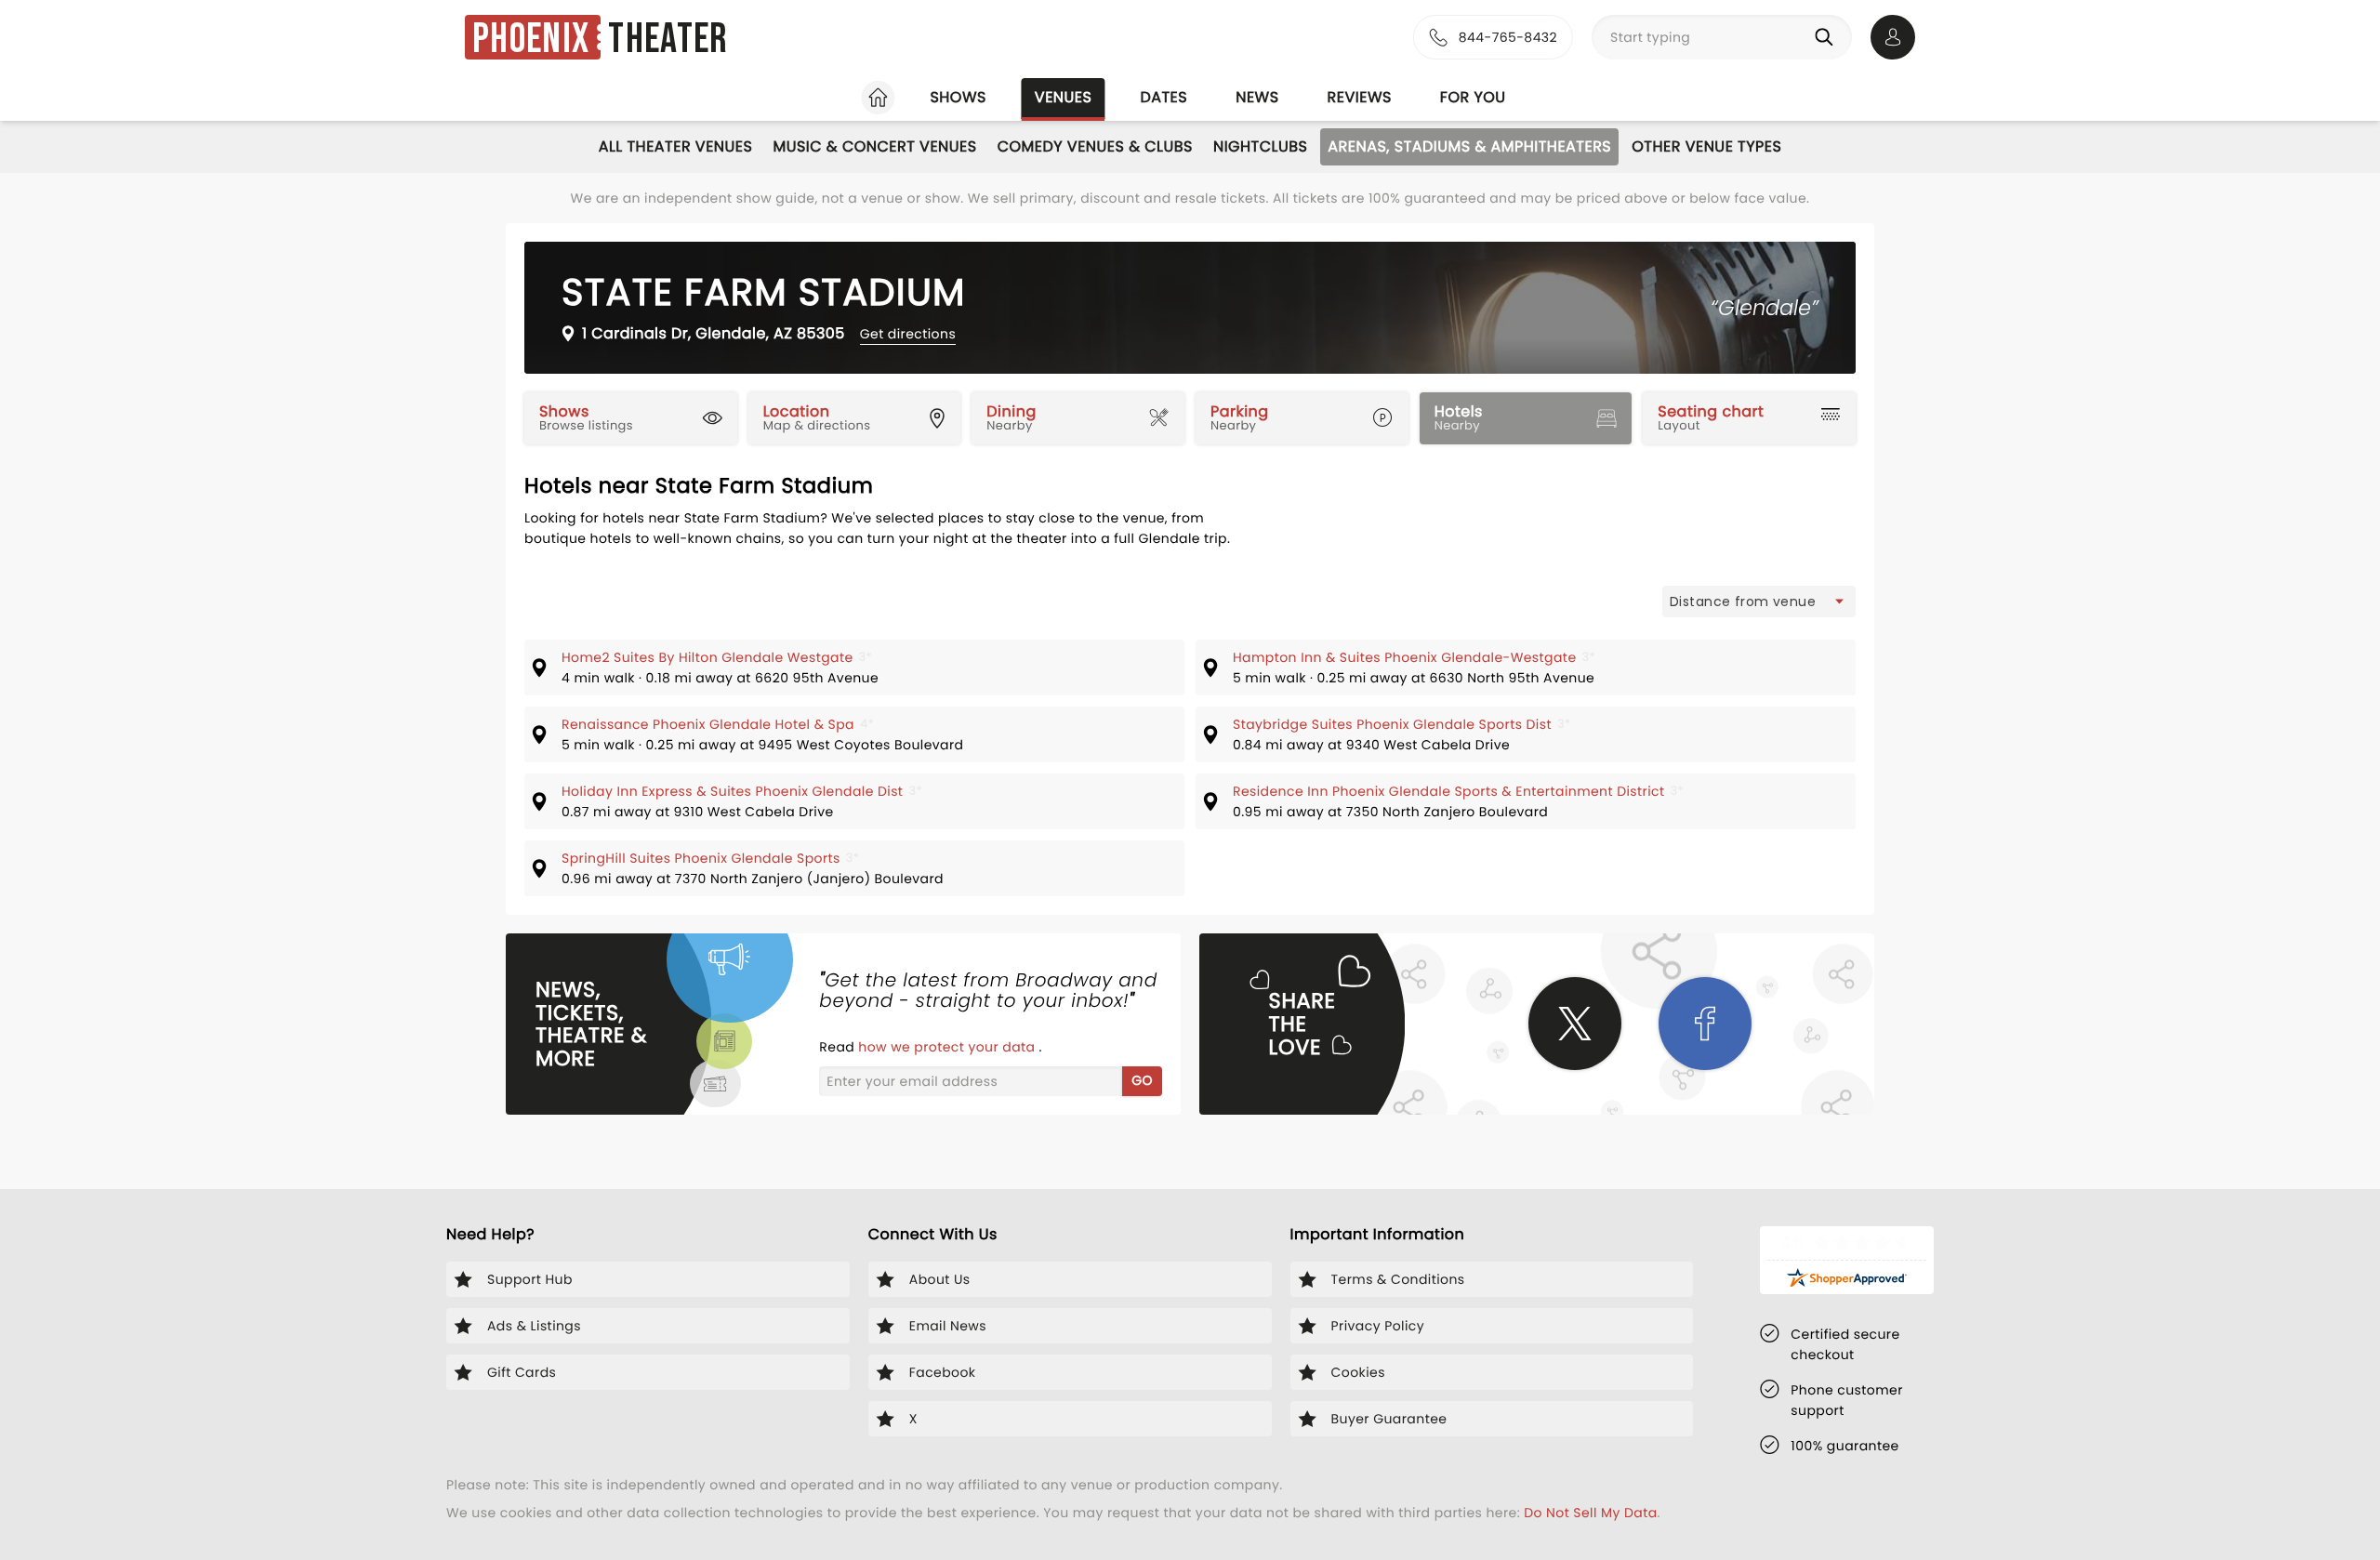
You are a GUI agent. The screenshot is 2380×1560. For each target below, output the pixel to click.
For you (1473, 97)
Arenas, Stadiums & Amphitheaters (1469, 146)
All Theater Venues (676, 146)
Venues (1064, 97)
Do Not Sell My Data (1590, 1513)
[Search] (1828, 37)
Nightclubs (1260, 146)
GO (1142, 1080)
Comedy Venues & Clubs (1095, 146)
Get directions (908, 334)
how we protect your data (948, 1047)
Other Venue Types (1706, 146)
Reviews (1360, 97)
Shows (958, 97)
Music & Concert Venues (874, 146)
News (1257, 97)
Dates (1164, 97)
